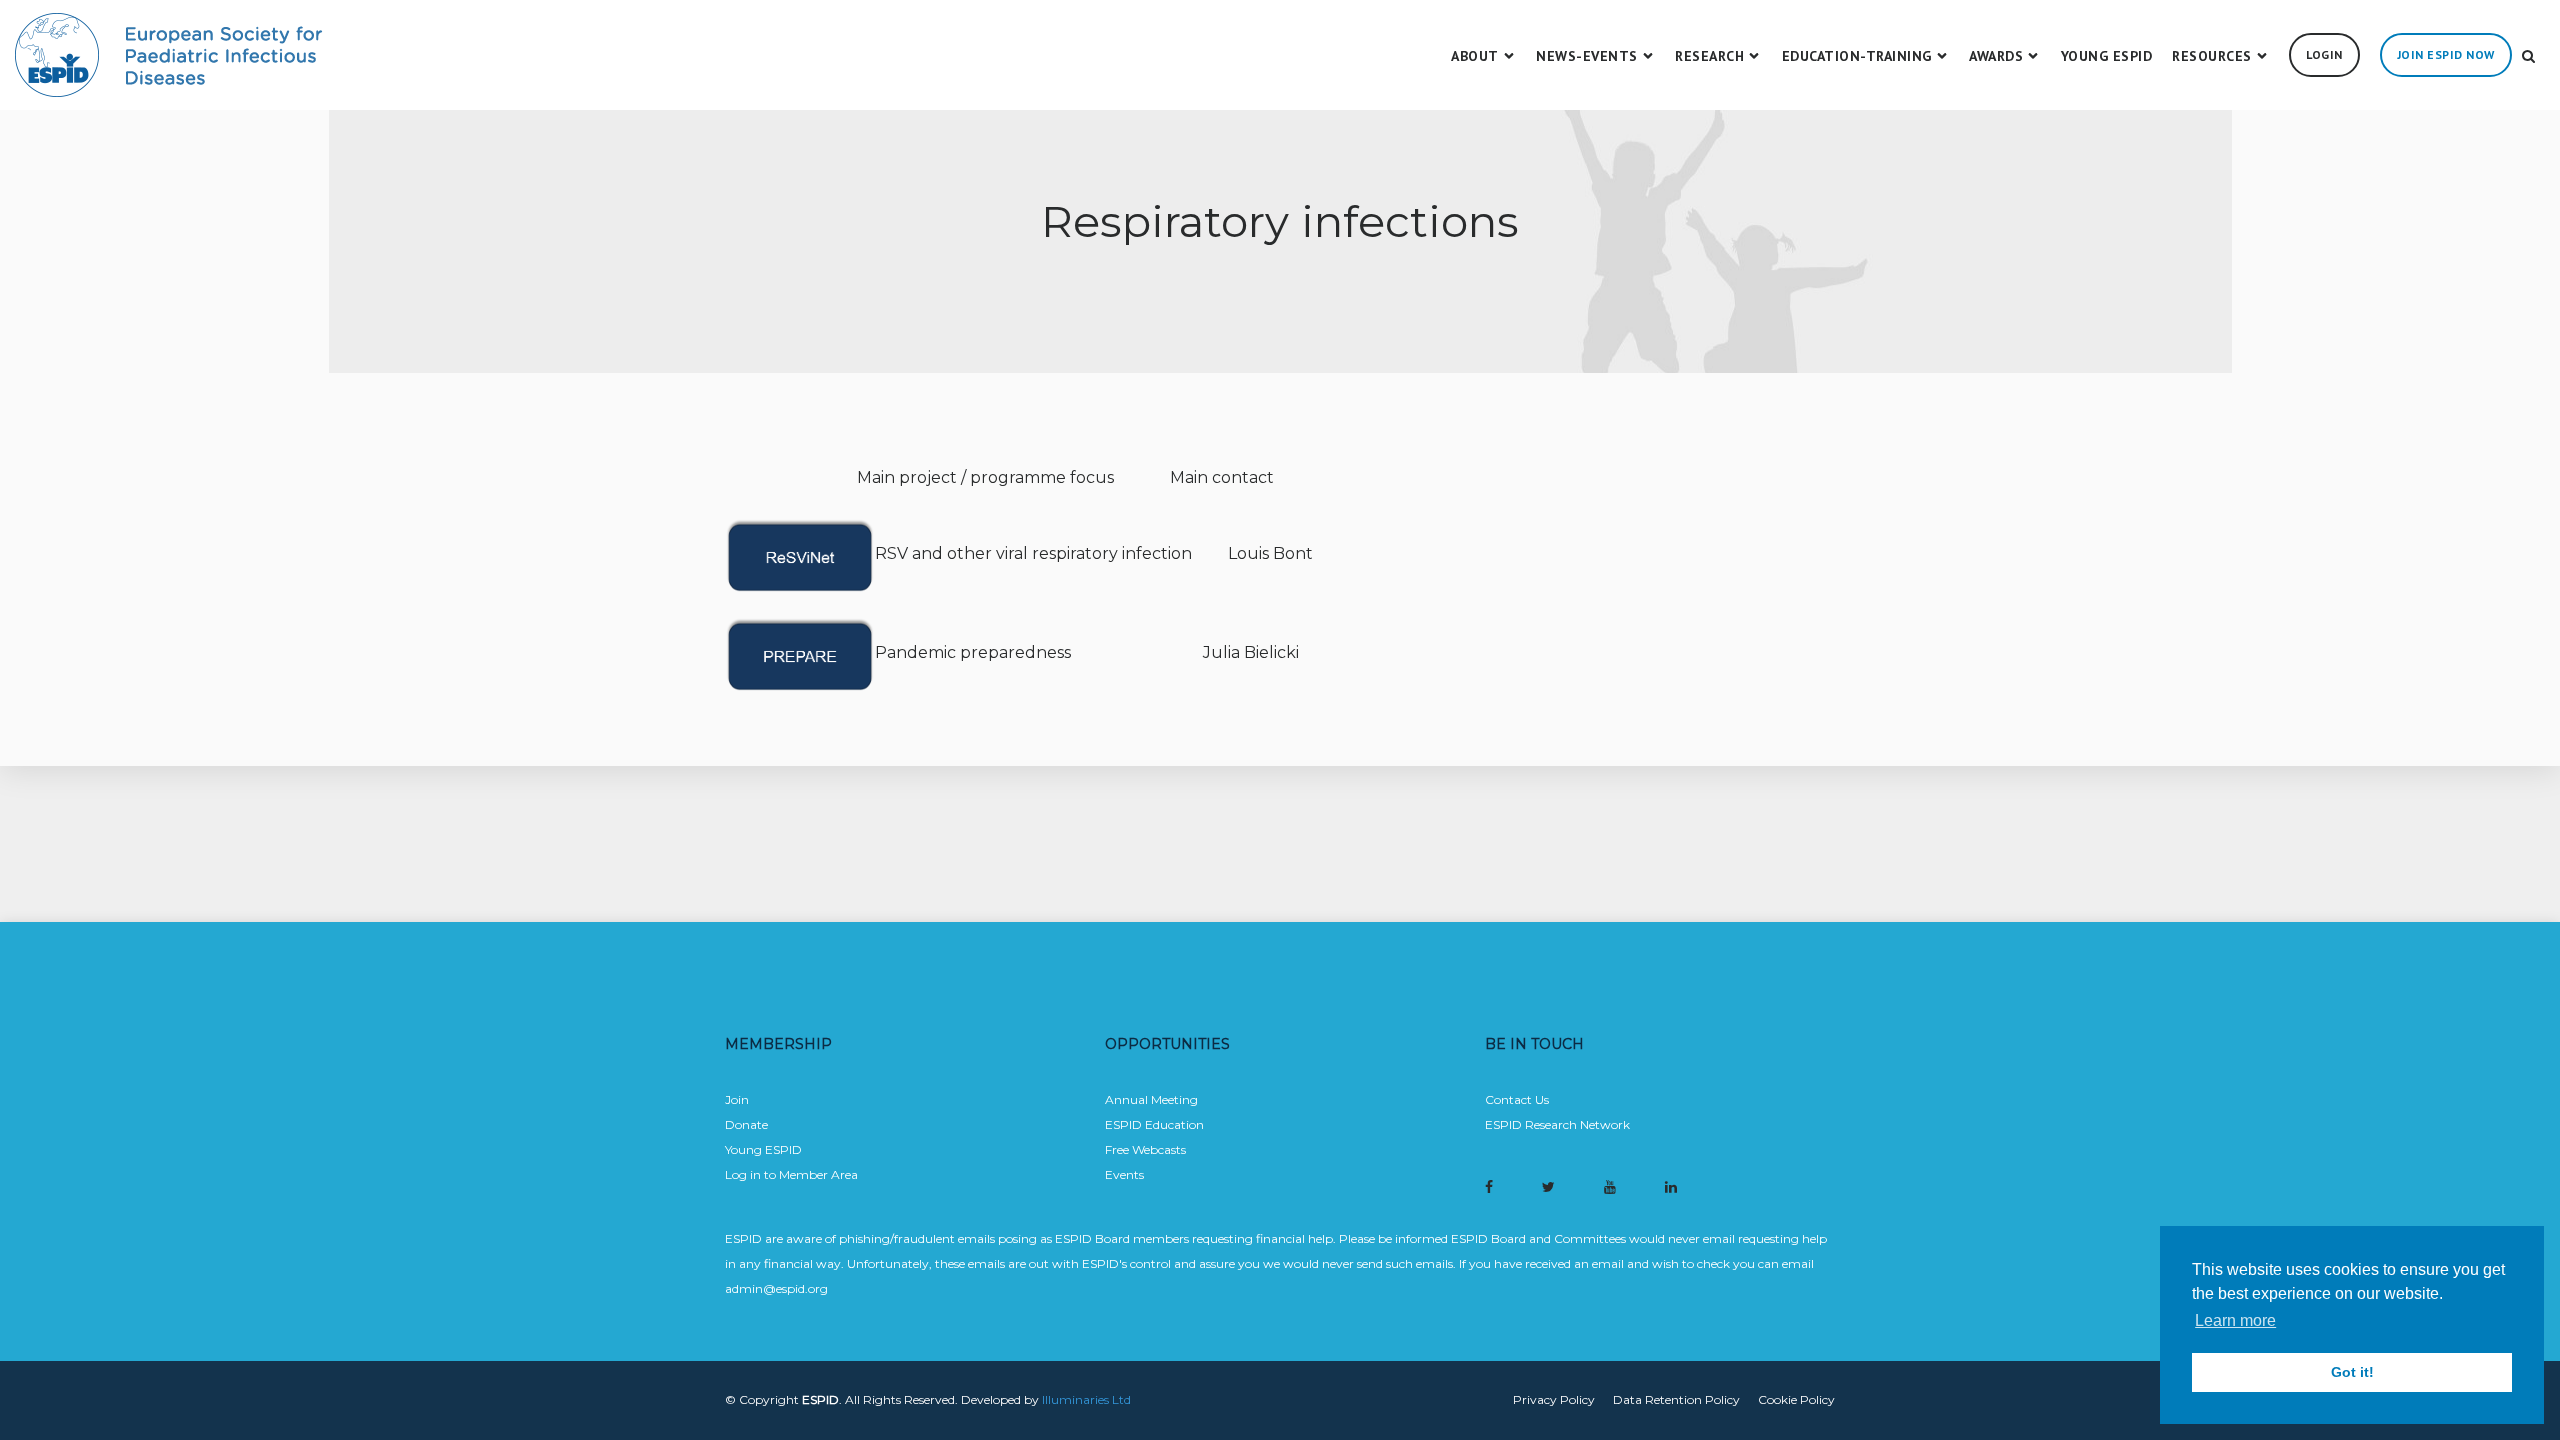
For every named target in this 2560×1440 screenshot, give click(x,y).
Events (1124, 1174)
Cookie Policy (1796, 1399)
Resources (2212, 56)
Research (1709, 56)
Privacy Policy (1554, 1399)
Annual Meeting (1151, 1099)
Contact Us (1517, 1099)
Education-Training (1857, 56)
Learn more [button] (2235, 1320)
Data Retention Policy (1676, 1399)
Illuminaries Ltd (1086, 1399)
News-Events (1587, 56)
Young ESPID (2107, 56)
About (1475, 56)
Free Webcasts (1145, 1149)
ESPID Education (1154, 1124)
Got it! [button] (2352, 1372)
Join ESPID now (2446, 54)
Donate (746, 1124)
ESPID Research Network (1557, 1124)
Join (737, 1099)
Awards (1996, 56)
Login (2324, 54)
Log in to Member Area (791, 1174)
